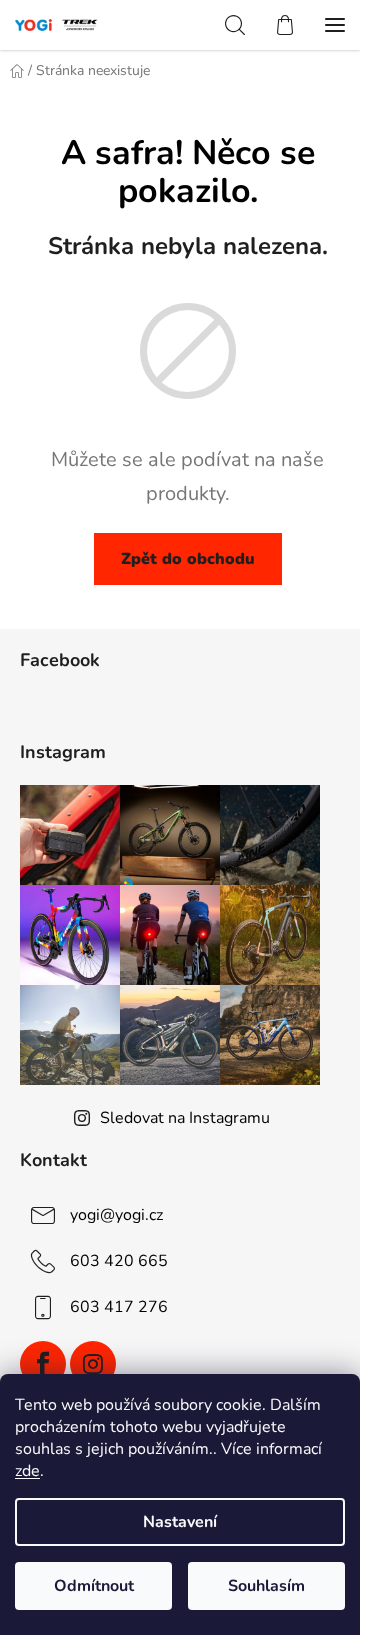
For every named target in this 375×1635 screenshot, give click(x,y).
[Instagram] (93, 1364)
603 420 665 (119, 1261)
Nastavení (180, 1522)
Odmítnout (94, 1586)
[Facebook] (43, 1364)
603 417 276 (119, 1307)
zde (27, 1471)
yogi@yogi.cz (116, 1215)
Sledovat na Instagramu (185, 1118)
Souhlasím (266, 1586)
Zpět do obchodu (188, 559)
